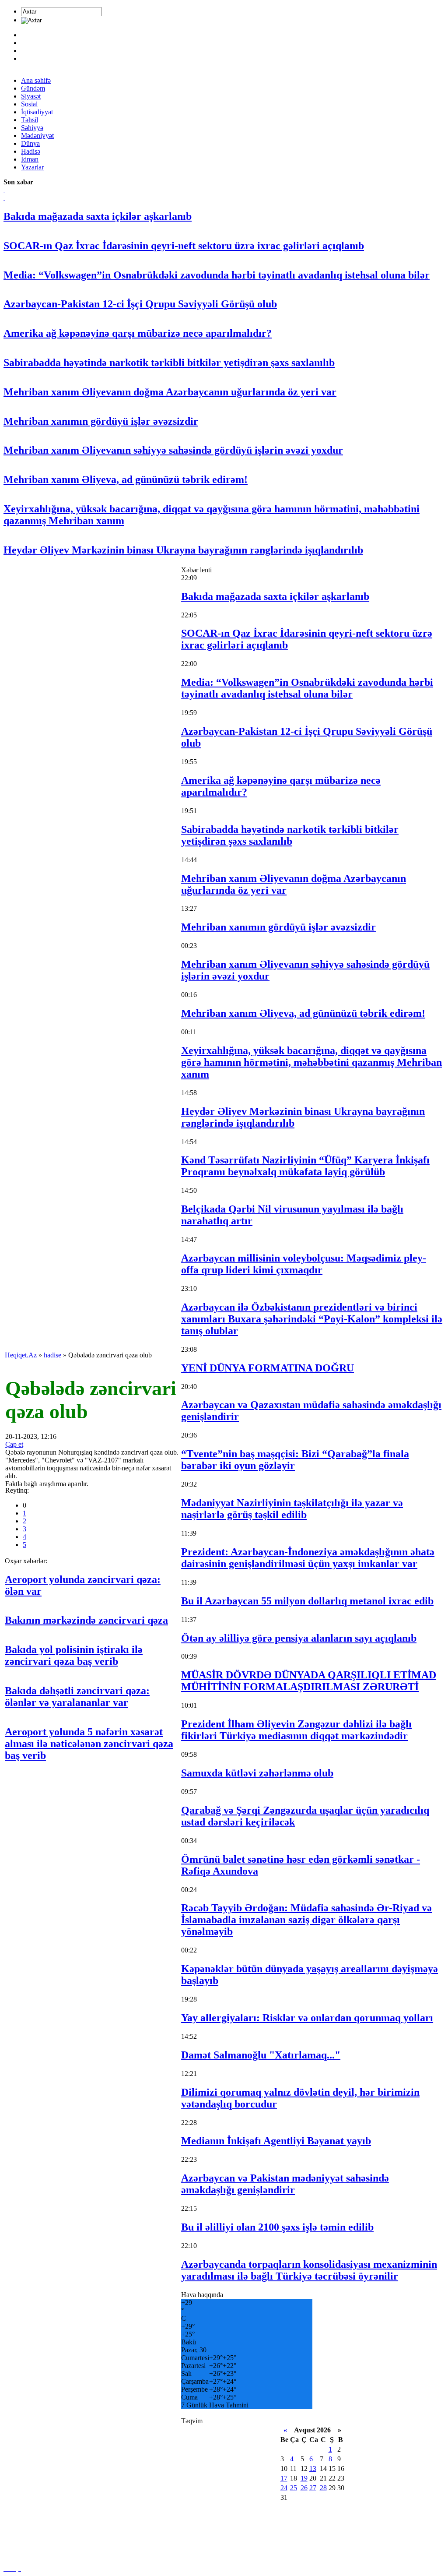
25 (294, 2488)
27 (313, 2488)
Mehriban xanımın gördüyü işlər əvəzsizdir (101, 421)
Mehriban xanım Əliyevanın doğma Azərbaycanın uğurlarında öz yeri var (170, 392)
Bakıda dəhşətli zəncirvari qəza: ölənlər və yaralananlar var (77, 1697)
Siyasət (31, 96)
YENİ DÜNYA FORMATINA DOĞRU (268, 1368)
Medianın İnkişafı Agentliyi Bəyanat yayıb (276, 2141)
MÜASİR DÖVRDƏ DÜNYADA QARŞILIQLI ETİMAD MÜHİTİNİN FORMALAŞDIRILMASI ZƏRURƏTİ (309, 1681)
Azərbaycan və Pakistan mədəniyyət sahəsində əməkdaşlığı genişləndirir (285, 2184)
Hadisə (31, 151)
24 (284, 2488)
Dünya (30, 143)
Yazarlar (32, 167)
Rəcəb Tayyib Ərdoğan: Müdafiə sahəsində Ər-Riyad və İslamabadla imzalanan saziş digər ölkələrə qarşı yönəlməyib (306, 1920)
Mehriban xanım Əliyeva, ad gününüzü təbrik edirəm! (126, 479)
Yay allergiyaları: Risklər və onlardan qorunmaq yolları (307, 2018)
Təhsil (30, 120)
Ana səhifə (36, 80)
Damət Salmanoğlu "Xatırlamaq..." (261, 2055)
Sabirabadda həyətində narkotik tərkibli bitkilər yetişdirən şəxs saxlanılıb (169, 363)
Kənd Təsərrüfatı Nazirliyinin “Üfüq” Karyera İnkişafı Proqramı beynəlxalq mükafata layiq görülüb (305, 1166)
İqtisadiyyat (37, 112)
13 (313, 2469)
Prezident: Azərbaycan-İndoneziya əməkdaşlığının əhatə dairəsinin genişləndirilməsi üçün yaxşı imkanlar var (308, 1558)
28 (323, 2488)
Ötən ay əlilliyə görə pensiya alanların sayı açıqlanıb (299, 1638)
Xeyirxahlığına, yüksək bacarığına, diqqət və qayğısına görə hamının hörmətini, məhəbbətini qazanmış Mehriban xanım (311, 1062)
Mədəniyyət (37, 136)
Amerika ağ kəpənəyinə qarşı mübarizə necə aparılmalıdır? (138, 333)
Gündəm (33, 88)
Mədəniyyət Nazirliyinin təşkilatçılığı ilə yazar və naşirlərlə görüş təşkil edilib (292, 1509)
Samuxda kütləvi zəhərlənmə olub (257, 1773)
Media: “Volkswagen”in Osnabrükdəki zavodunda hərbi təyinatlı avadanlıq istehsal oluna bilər (217, 275)
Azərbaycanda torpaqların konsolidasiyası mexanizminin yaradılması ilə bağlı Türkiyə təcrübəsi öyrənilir (309, 2270)
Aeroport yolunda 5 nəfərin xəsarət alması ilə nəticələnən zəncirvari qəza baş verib (89, 1744)
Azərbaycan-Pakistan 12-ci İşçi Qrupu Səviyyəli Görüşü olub (140, 304)
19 (304, 2478)
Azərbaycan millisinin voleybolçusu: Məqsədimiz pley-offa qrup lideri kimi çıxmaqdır (304, 1264)
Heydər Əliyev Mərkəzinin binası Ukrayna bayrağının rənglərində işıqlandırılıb (183, 550)
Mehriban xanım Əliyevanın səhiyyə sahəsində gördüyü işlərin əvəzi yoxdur (173, 450)
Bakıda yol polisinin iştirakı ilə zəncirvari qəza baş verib (74, 1655)
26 (304, 2488)
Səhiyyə (32, 128)
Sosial (29, 104)
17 (284, 2478)
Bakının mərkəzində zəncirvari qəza (86, 1620)
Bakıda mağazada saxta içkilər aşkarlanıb (98, 216)
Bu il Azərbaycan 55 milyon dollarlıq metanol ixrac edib (307, 1601)
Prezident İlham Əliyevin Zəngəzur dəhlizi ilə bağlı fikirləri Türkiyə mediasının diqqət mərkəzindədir (296, 1730)
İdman (30, 159)
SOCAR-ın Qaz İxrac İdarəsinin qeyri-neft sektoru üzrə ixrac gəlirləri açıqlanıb (184, 246)
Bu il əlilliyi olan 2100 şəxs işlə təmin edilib (277, 2227)
